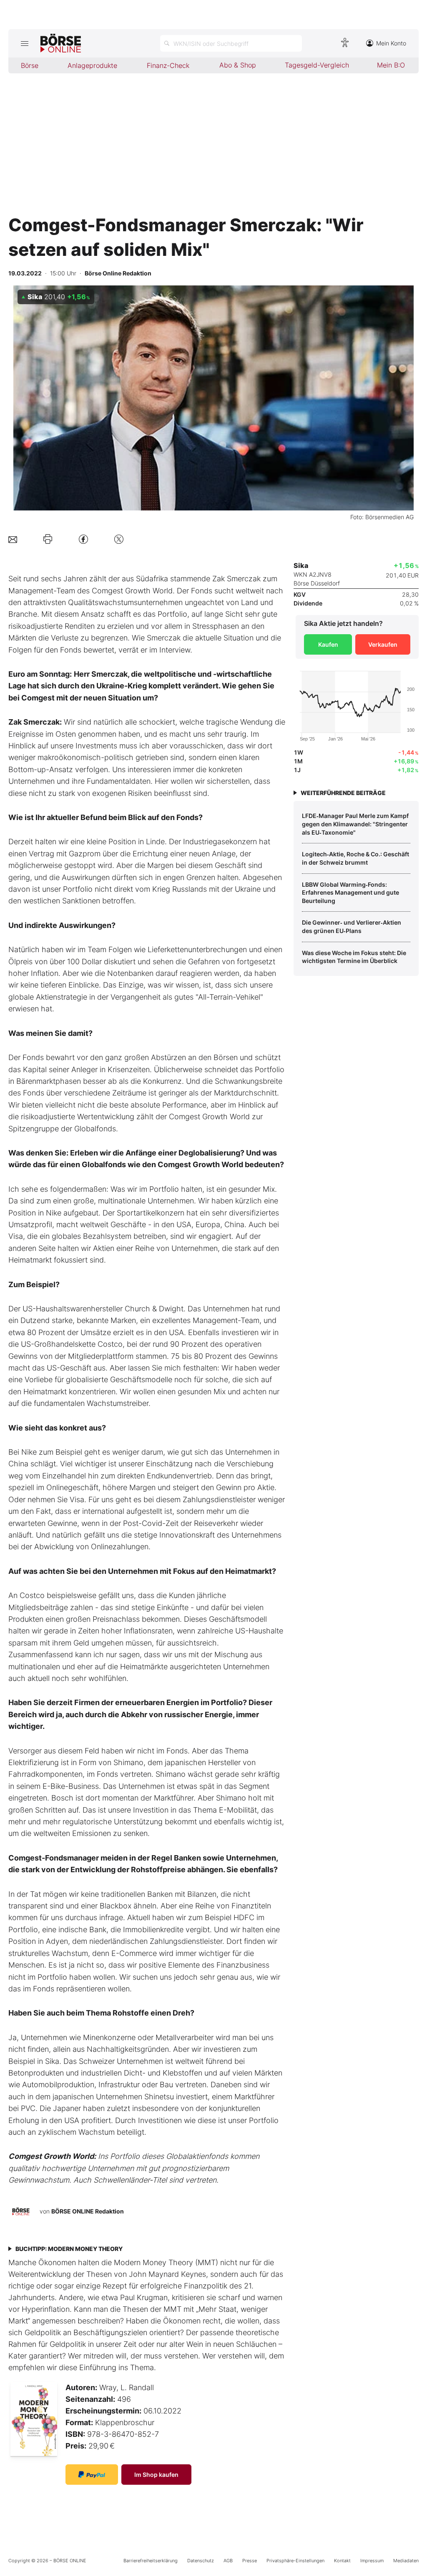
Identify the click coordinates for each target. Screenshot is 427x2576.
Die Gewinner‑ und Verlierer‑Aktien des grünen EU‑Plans (352, 927)
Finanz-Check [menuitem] (168, 65)
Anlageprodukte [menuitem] (92, 65)
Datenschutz (201, 2561)
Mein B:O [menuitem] (391, 65)
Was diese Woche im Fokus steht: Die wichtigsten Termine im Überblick (354, 957)
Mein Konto (391, 43)
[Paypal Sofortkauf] (92, 2475)
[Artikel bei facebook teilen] (83, 539)
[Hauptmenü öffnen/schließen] (24, 43)
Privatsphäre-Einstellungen (295, 2561)
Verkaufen (383, 644)
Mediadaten (406, 2561)
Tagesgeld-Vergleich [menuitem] (317, 65)
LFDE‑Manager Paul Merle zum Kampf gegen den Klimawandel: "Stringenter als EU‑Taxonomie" (355, 824)
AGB (228, 2561)
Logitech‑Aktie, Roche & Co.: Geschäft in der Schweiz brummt (355, 858)
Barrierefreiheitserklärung (151, 2561)
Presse (250, 2561)
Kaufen (328, 644)
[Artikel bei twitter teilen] (119, 539)
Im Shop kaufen (156, 2475)
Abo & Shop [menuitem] (238, 65)
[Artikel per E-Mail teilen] (13, 539)
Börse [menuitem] (30, 65)
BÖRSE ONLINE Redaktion (88, 2211)
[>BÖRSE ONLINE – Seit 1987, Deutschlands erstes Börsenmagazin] (61, 43)
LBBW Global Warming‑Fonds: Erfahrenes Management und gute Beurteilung (350, 893)
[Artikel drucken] (48, 539)
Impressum (372, 2561)
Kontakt (342, 2561)
